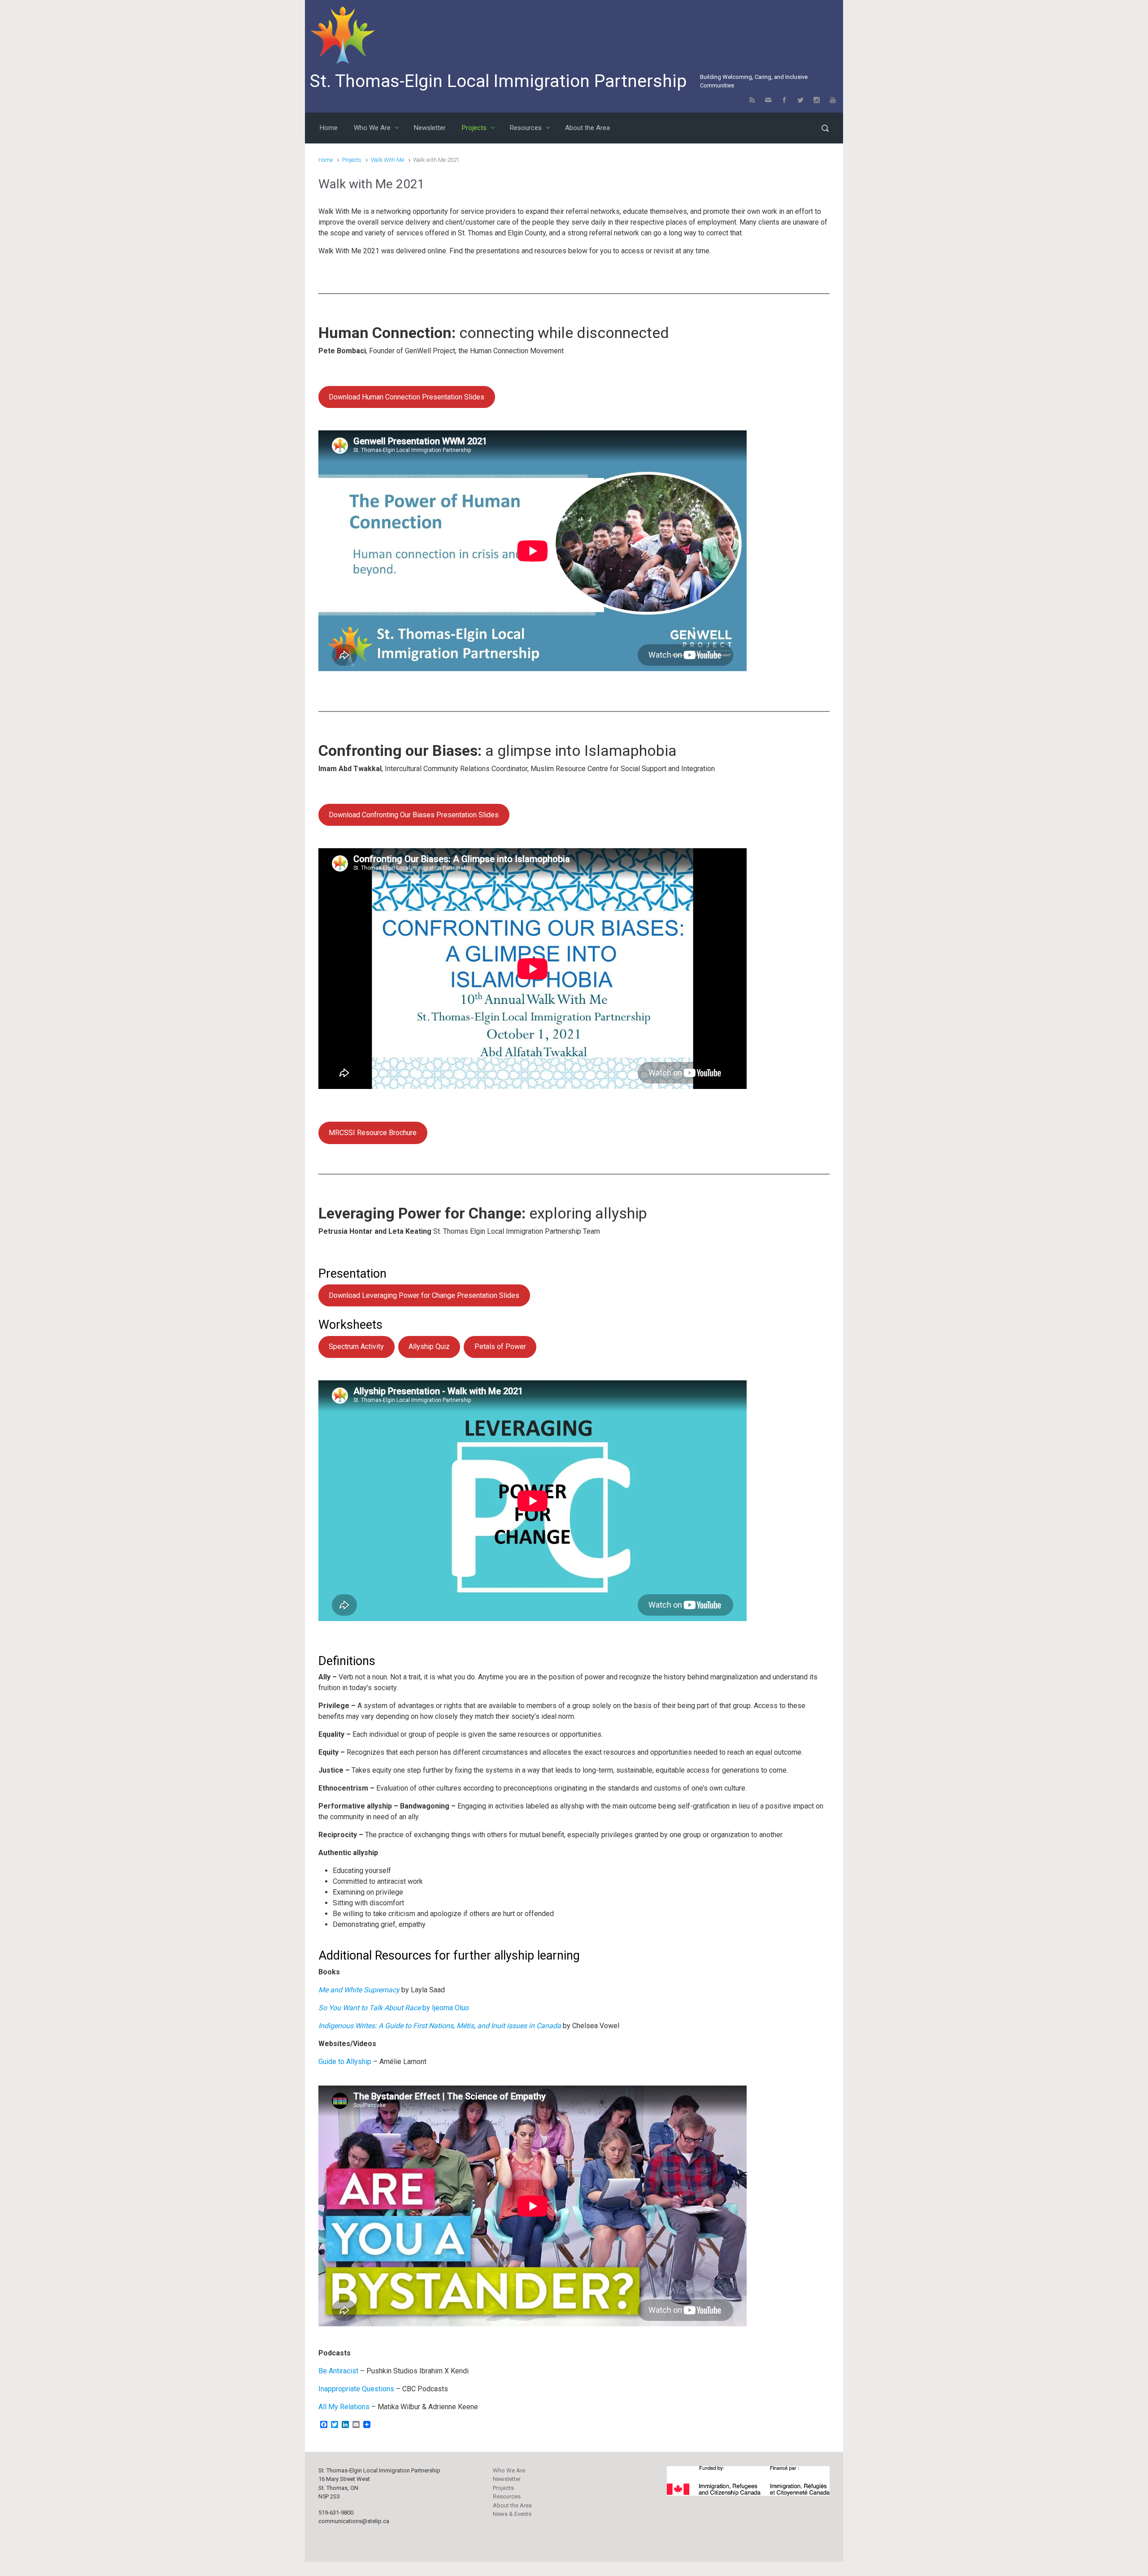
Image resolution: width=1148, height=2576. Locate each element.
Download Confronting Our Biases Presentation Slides (414, 815)
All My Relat (337, 2407)
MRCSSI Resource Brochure (373, 1133)
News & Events (512, 2514)
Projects (352, 160)
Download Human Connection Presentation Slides (407, 397)
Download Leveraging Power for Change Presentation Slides (424, 1295)
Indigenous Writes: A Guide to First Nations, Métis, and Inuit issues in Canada (440, 2026)
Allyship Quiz (429, 1347)
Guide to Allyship (345, 2062)
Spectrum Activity (356, 1347)
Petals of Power (500, 1347)
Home (326, 160)
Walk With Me (387, 160)
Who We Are (509, 2470)
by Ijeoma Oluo (394, 2008)
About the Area (512, 2505)
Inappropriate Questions (357, 2389)
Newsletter (507, 2479)
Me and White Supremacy (359, 1990)
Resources (507, 2496)
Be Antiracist (338, 2371)
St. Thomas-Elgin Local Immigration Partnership (498, 81)
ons (364, 2407)
